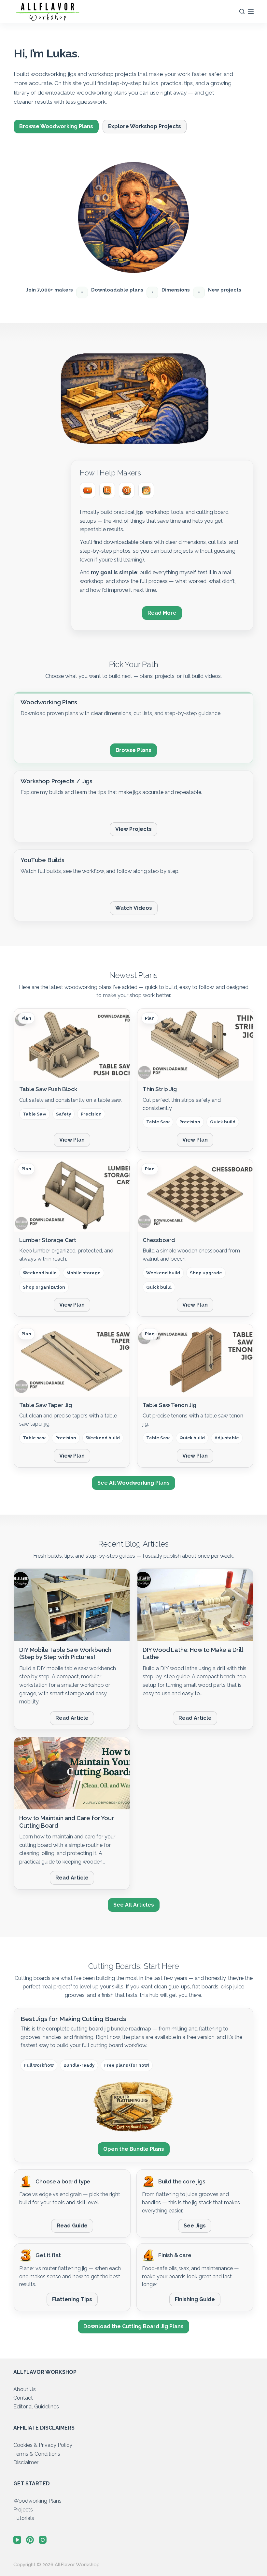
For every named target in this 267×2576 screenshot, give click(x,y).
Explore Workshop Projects (145, 126)
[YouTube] (88, 490)
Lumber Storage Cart (48, 1240)
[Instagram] (146, 490)
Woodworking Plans (37, 2501)
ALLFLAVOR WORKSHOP (45, 2372)
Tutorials (24, 2518)
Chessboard (159, 1240)
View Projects (133, 829)
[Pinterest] (127, 490)
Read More (162, 613)
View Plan (72, 1140)
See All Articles (134, 1905)
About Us (25, 2389)
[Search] (242, 11)
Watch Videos (134, 908)
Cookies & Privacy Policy (43, 2445)
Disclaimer (26, 2462)
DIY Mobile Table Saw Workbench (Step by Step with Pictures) (65, 1653)
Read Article (72, 1718)
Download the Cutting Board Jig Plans (133, 2326)
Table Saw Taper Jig (46, 1405)
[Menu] (251, 11)
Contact (23, 2398)
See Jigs (195, 2226)
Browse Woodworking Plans (56, 126)
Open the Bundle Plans (134, 2149)
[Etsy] (107, 490)
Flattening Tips (72, 2299)
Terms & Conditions (37, 2454)
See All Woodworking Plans (133, 1483)
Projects (23, 2510)
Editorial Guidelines (36, 2407)
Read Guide (72, 2226)
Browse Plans (133, 750)
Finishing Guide (195, 2299)
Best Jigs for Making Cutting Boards (73, 2019)
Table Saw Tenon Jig (169, 1405)
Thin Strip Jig (160, 1089)
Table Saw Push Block (48, 1089)
